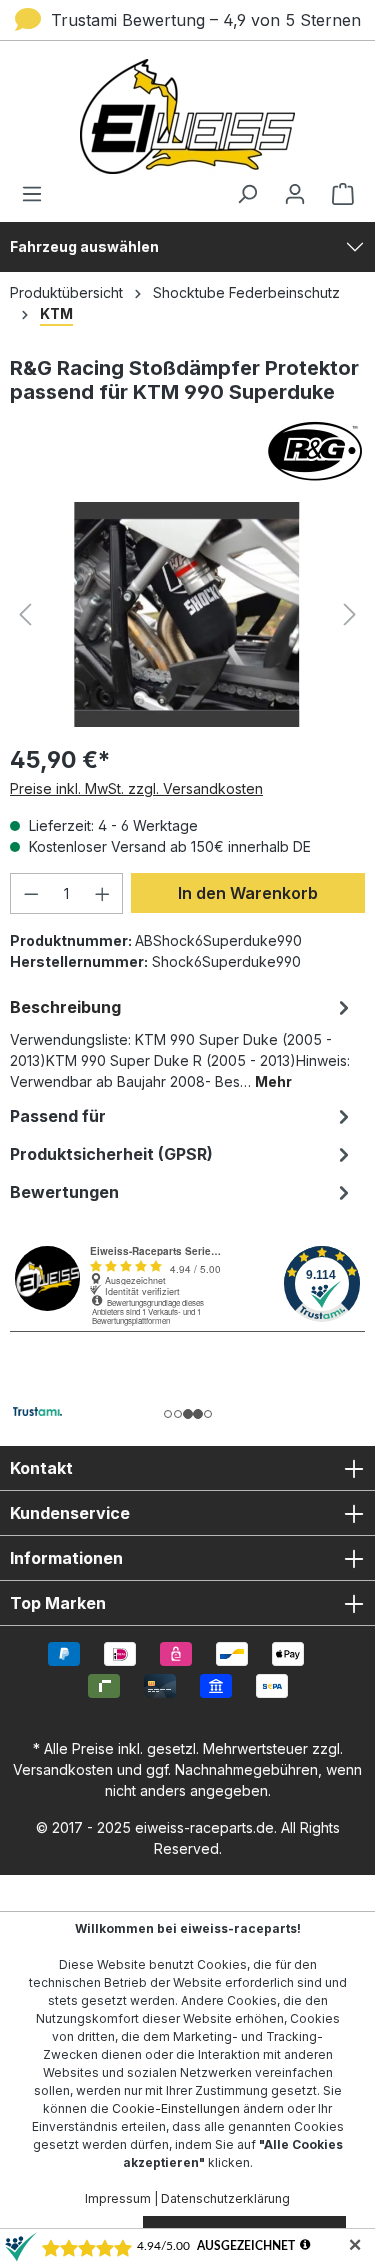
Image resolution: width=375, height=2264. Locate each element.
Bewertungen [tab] (64, 1192)
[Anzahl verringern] (31, 893)
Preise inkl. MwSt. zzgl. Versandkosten (136, 788)
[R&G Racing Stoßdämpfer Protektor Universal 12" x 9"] (187, 614)
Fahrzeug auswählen (84, 246)
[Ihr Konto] (295, 194)
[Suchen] (247, 194)
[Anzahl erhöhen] (103, 893)
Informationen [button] (66, 1558)
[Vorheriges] (25, 614)
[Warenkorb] (337, 194)
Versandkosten (63, 1769)
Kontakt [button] (41, 1468)
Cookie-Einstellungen (176, 2108)
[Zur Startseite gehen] (187, 116)
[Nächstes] (350, 614)
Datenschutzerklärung (225, 2198)
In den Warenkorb (248, 893)
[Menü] (38, 194)
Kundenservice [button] (70, 1513)
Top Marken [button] (58, 1603)
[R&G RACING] (187, 451)
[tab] (182, 1042)
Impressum (118, 2198)
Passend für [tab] (58, 1116)
